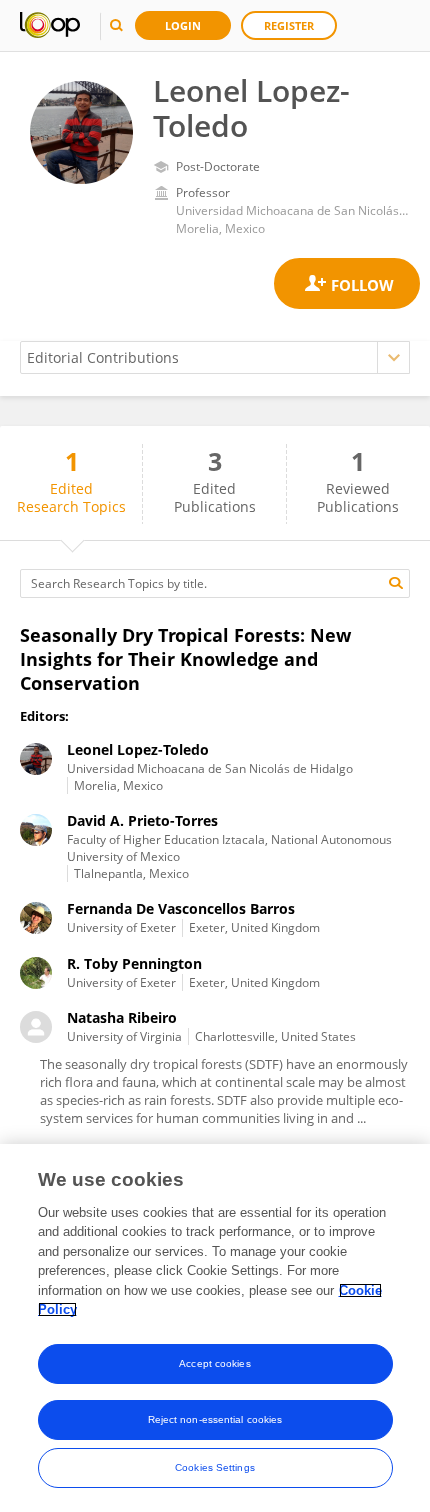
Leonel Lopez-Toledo (138, 749)
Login (183, 25)
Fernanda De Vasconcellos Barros (181, 908)
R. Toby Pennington (134, 963)
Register (289, 25)
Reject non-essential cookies (215, 1419)
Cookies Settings (215, 1467)
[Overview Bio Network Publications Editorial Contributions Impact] (215, 357)
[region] (215, 1328)
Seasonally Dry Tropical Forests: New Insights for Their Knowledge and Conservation (185, 659)
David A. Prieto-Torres (142, 820)
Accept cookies (214, 1363)
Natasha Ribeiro (122, 1017)
